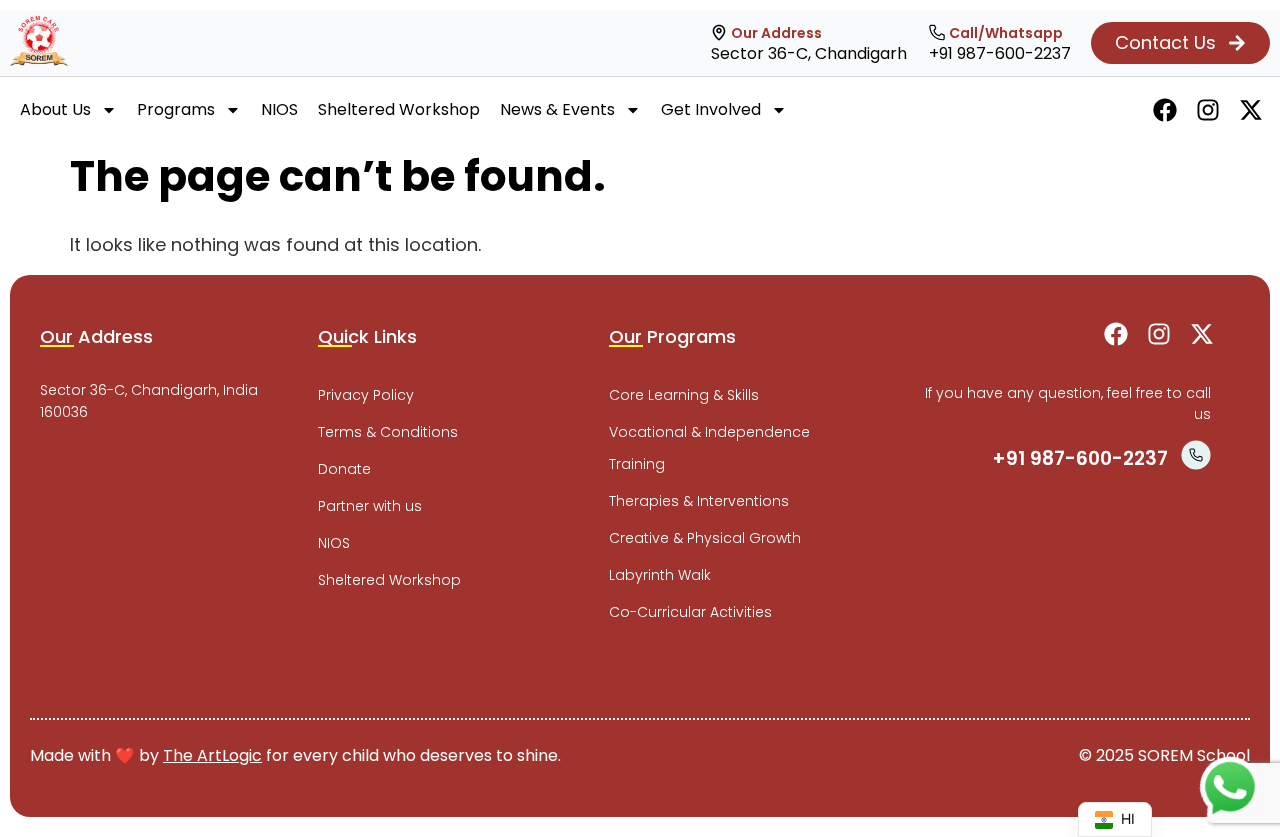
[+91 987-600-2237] (937, 33)
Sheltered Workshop (399, 109)
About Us (55, 109)
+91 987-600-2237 (1000, 53)
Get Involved (711, 109)
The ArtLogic (212, 755)
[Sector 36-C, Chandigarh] (719, 33)
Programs (176, 109)
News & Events (557, 109)
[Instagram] (1208, 110)
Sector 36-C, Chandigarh (809, 53)
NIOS (279, 109)
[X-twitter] (1251, 110)
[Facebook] (1165, 110)
